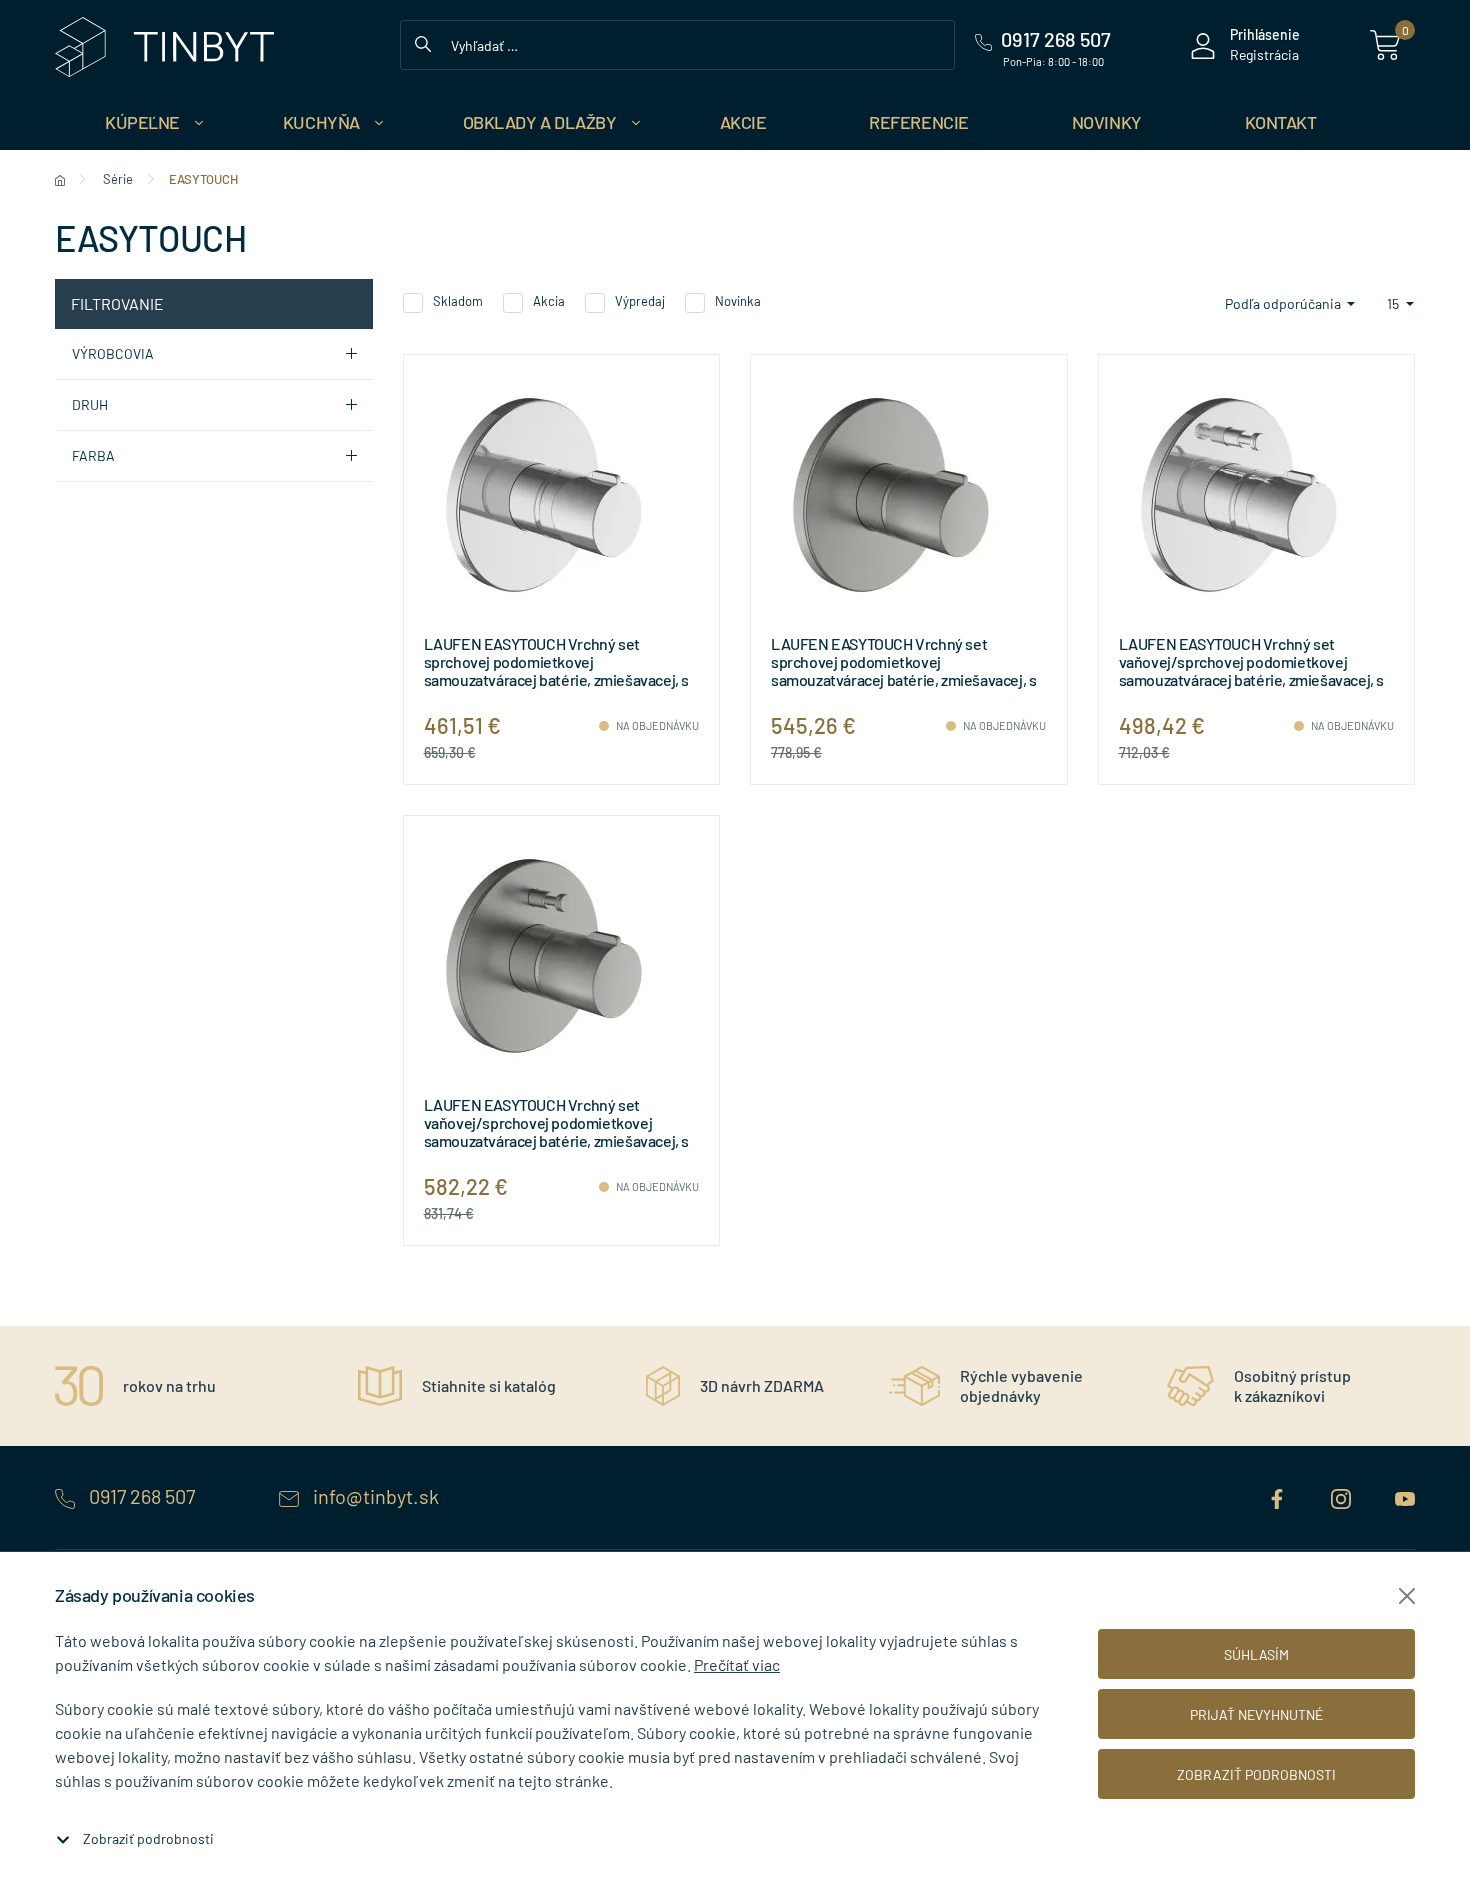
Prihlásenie (1265, 34)
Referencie (919, 122)
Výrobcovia (113, 353)
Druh (90, 404)
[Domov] (60, 179)
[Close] (1407, 1596)
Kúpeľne (142, 122)
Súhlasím (1256, 1654)
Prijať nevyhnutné (1256, 1714)
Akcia (549, 301)
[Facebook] (1279, 1496)
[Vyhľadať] (423, 42)
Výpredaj (640, 301)
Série (118, 179)
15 (1394, 303)
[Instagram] (1343, 1496)
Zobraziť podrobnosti (148, 1838)
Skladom (458, 301)
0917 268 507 (142, 1496)
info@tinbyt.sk (374, 1496)
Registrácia (1264, 54)
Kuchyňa (321, 122)
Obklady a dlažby (540, 122)
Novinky (1107, 122)
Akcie (743, 122)
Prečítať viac (737, 1664)
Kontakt (1281, 122)
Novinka (738, 301)
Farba (93, 455)
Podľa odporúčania (1284, 303)
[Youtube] (1405, 1496)
